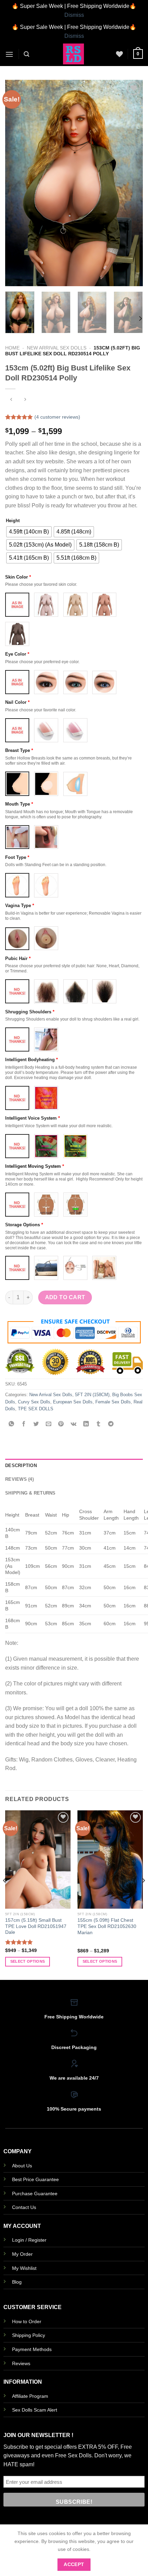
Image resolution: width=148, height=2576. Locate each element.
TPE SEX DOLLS (36, 1409)
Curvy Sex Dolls (34, 1402)
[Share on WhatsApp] (12, 1424)
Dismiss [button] (74, 15)
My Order (22, 2254)
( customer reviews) (57, 417)
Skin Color (18, 577)
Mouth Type (19, 804)
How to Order (27, 2321)
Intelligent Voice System (33, 1118)
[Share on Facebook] (24, 1424)
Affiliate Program (30, 2396)
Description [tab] (21, 1465)
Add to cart (65, 1297)
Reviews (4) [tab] (19, 1479)
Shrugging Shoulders (30, 1012)
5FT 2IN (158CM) (92, 1395)
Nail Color (17, 702)
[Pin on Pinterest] (61, 1424)
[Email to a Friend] (49, 1424)
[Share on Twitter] (36, 1424)
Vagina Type (20, 906)
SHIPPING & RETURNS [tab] (30, 1493)
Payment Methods (32, 2349)
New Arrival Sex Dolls (57, 348)
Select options (28, 1961)
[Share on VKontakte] (73, 1424)
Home (12, 348)
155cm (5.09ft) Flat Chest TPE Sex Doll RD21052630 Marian (107, 1926)
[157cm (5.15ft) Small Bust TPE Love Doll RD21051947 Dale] (38, 1860)
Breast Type (19, 750)
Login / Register (29, 2240)
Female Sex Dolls (113, 1402)
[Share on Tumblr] (98, 1424)
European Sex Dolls (73, 1402)
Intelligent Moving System (35, 1166)
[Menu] (9, 54)
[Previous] (17, 183)
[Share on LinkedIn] (86, 1424)
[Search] (27, 54)
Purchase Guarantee (35, 2194)
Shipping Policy (29, 2335)
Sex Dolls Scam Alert (35, 2410)
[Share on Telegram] (111, 1424)
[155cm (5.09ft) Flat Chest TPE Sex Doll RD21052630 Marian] (110, 1860)
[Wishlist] (119, 54)
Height (13, 521)
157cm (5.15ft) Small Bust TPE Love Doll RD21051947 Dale (36, 1926)
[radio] (29, 532)
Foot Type (17, 857)
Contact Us (24, 2207)
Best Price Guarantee (35, 2179)
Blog (17, 2282)
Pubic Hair (18, 958)
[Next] (131, 183)
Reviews (21, 2363)
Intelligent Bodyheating (31, 1060)
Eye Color (17, 654)
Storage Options (24, 1225)
